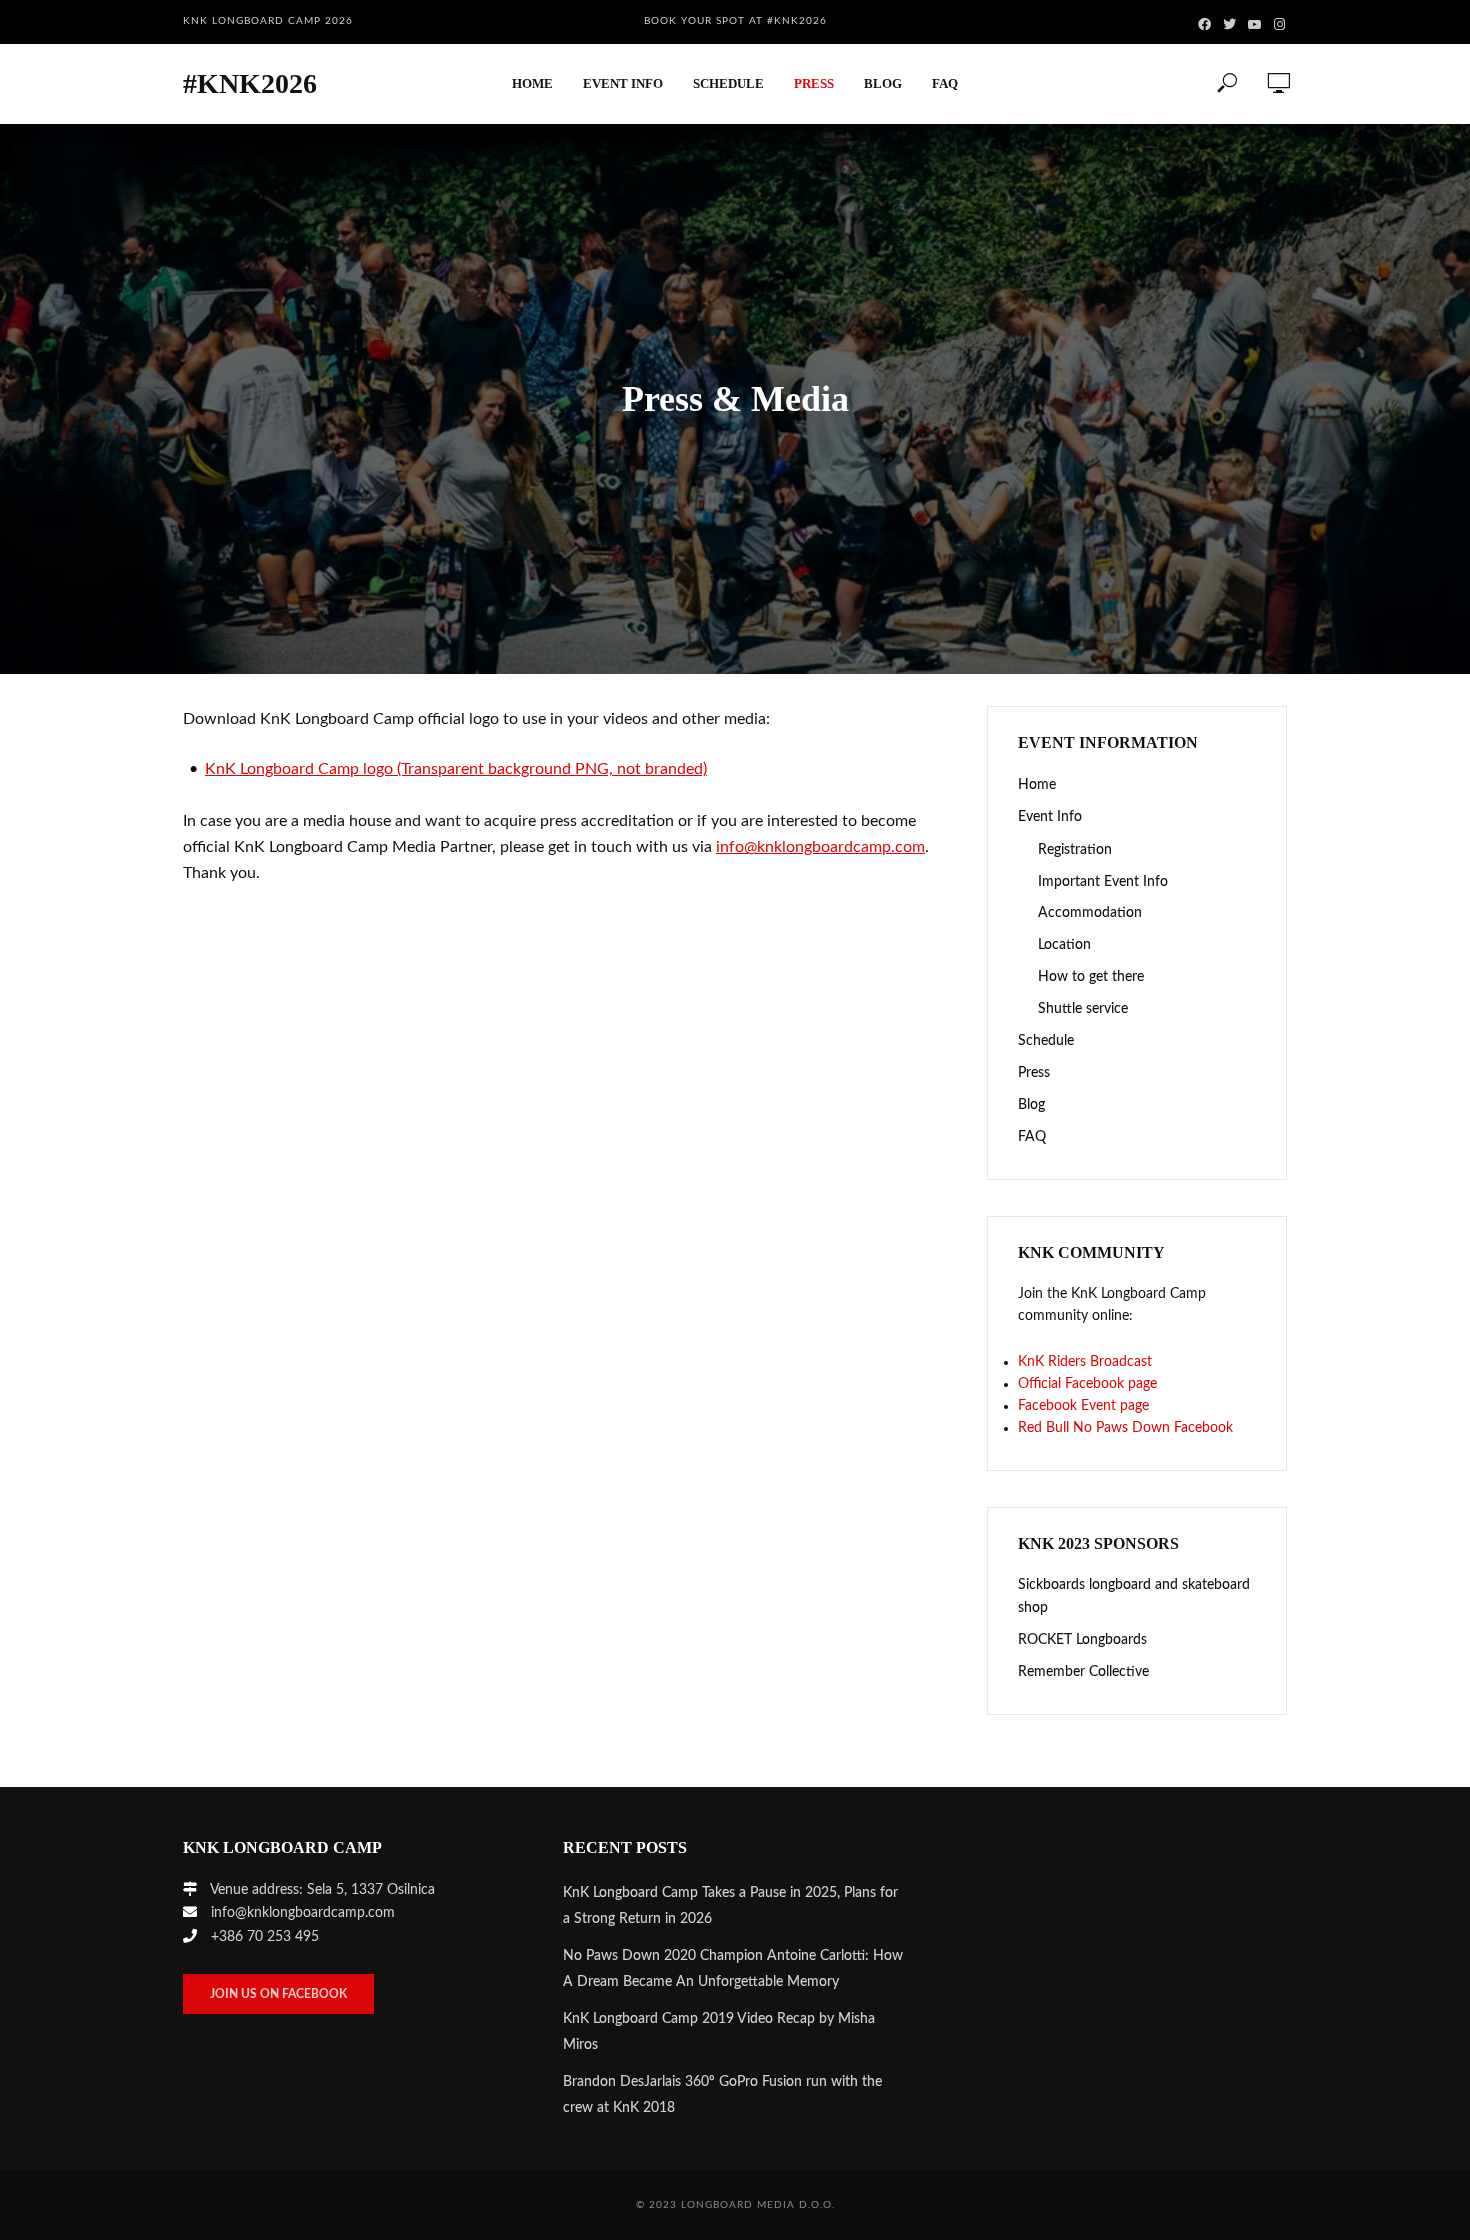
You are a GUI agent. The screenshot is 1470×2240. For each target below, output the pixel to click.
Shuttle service (1083, 1009)
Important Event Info (1103, 882)
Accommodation (1090, 913)
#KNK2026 (250, 84)
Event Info (623, 83)
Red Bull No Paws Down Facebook (1125, 1428)
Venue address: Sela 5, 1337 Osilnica (322, 1890)
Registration (1075, 850)
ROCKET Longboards (1082, 1640)
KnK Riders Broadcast (1085, 1362)
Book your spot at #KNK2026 (735, 21)
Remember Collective (1083, 1672)
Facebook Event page (1083, 1406)
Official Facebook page (1087, 1384)
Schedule (728, 83)
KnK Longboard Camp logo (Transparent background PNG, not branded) (456, 769)
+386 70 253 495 (265, 1937)
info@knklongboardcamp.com (820, 847)
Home (532, 83)
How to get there (1091, 977)
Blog (883, 83)
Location (1064, 945)
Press (814, 83)
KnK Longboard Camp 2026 (268, 21)
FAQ (945, 83)
